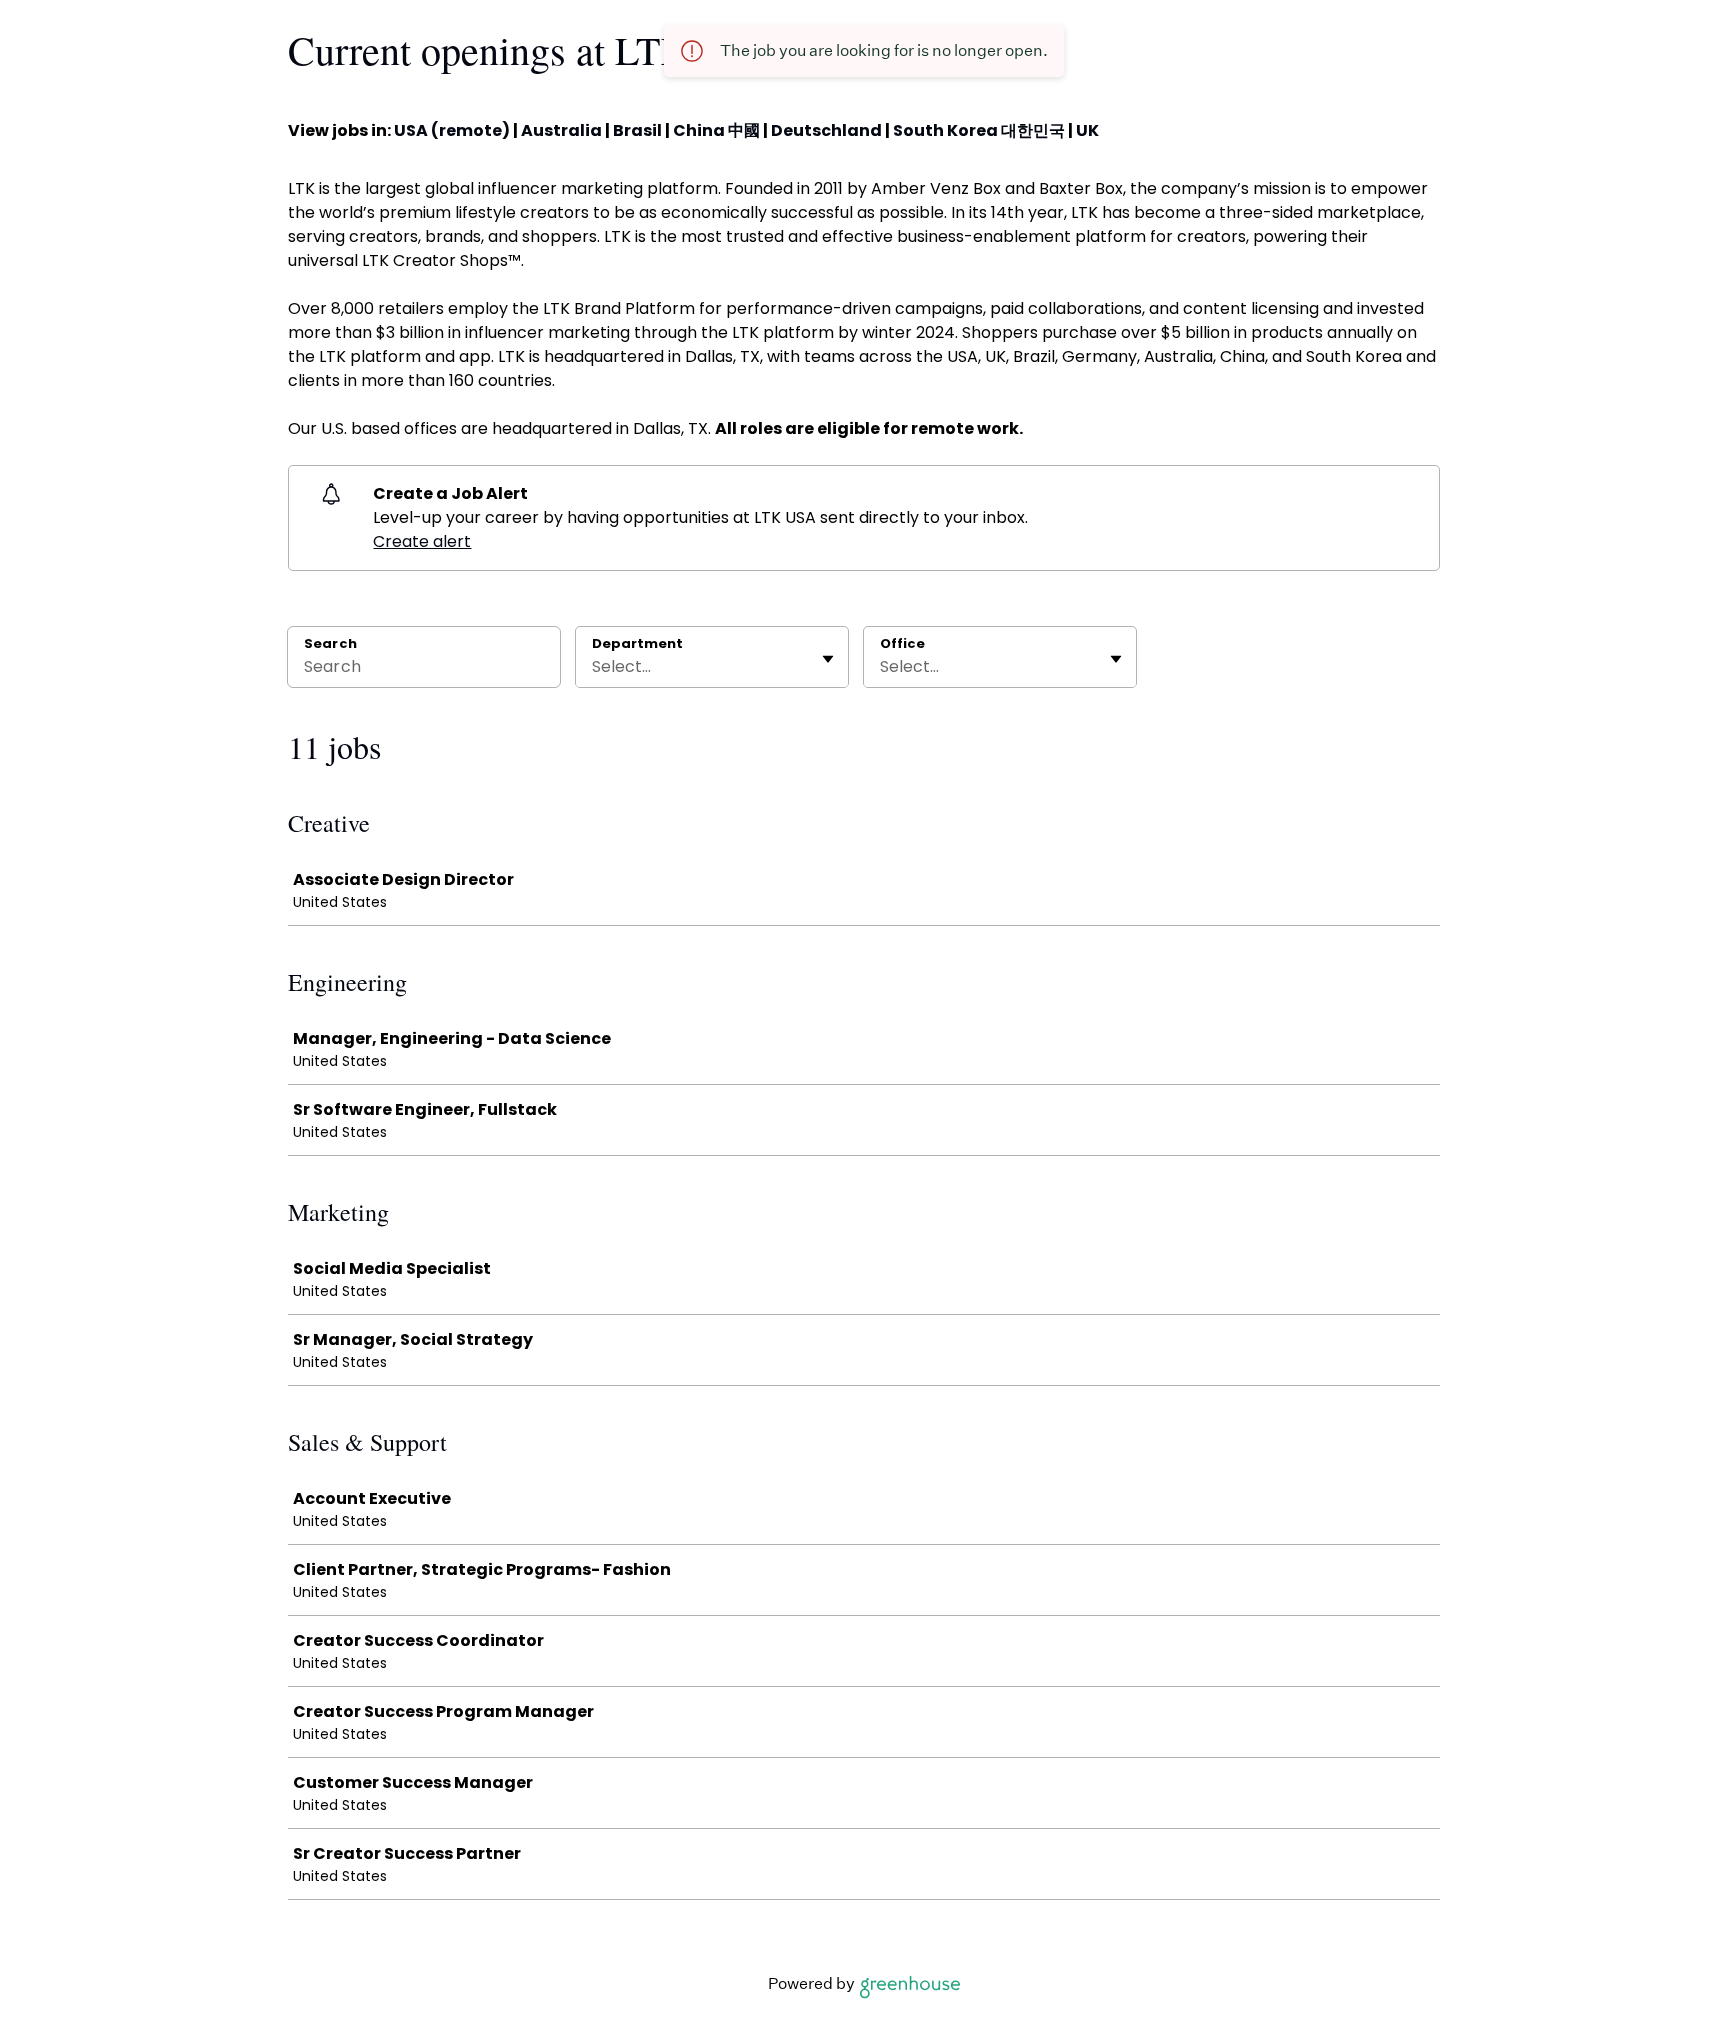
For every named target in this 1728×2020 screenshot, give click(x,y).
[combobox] (594, 667)
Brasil (637, 130)
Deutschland (826, 130)
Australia (561, 130)
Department (637, 644)
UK (1087, 130)
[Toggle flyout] (828, 659)
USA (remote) (452, 130)
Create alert (422, 541)
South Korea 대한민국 (979, 130)
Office (902, 644)
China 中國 (716, 130)
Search (330, 643)
